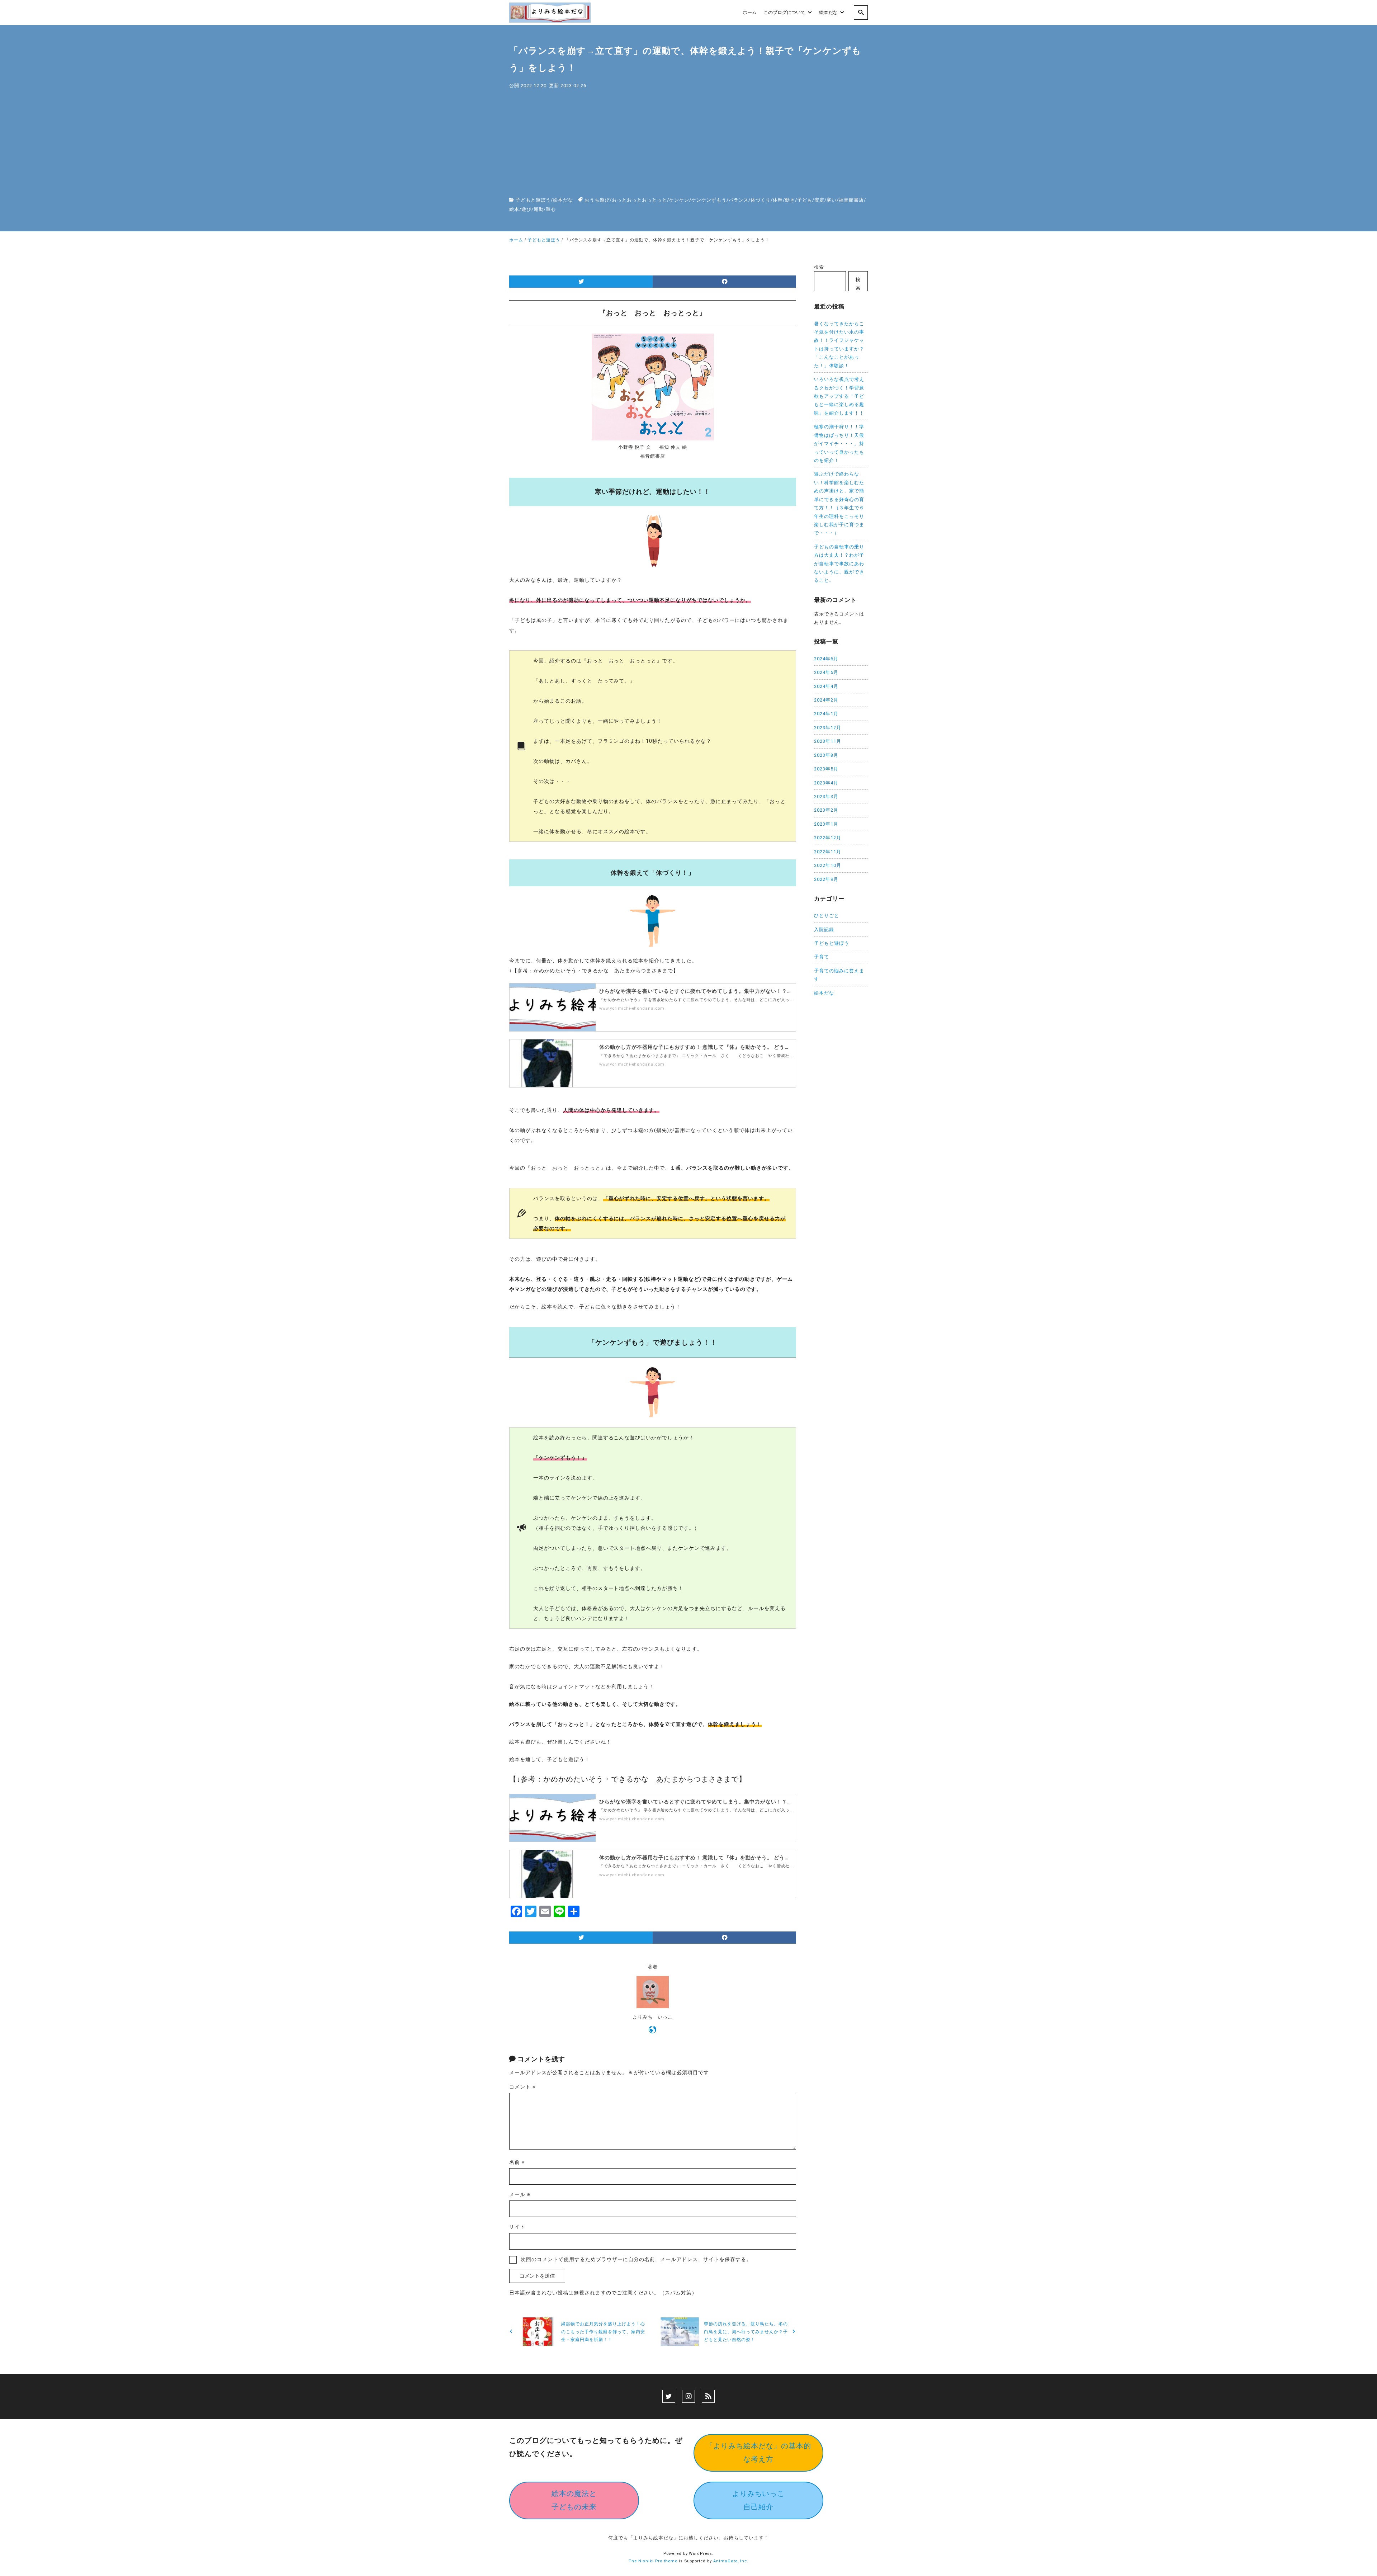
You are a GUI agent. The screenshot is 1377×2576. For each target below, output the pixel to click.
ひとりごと (827, 916)
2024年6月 (826, 659)
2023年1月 (826, 824)
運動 (539, 209)
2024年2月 (826, 700)
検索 (819, 267)
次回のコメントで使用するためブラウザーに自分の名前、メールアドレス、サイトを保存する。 (636, 2259)
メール (520, 2194)
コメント (522, 2087)
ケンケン (679, 200)
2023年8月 (826, 755)
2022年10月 (828, 865)
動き (790, 200)
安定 (819, 200)
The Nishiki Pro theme (653, 2561)
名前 (517, 2162)
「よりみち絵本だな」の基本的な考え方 (758, 2452)
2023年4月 (826, 783)
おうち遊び (597, 200)
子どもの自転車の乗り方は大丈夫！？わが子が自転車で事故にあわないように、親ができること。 (839, 564)
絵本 (514, 209)
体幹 (778, 200)
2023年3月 (826, 796)
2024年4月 (826, 686)
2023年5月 (826, 769)
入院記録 (824, 930)
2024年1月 (826, 714)
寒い (832, 200)
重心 (551, 209)
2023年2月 (826, 810)
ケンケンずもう (709, 200)
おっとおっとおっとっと (639, 200)
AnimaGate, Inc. (731, 2561)
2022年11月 (828, 852)
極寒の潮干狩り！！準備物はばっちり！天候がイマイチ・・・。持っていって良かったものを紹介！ (839, 444)
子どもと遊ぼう (533, 200)
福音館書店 (851, 200)
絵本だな (563, 200)
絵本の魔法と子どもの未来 (574, 2500)
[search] (861, 13)
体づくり (761, 200)
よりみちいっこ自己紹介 (759, 2500)
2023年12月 (828, 728)
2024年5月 (826, 672)
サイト (517, 2227)
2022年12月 (828, 838)
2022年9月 (826, 879)
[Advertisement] (688, 143)
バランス (739, 200)
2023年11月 (828, 741)
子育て (822, 957)
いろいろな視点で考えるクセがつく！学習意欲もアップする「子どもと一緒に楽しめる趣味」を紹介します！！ (839, 396)
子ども (805, 200)
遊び (526, 209)
